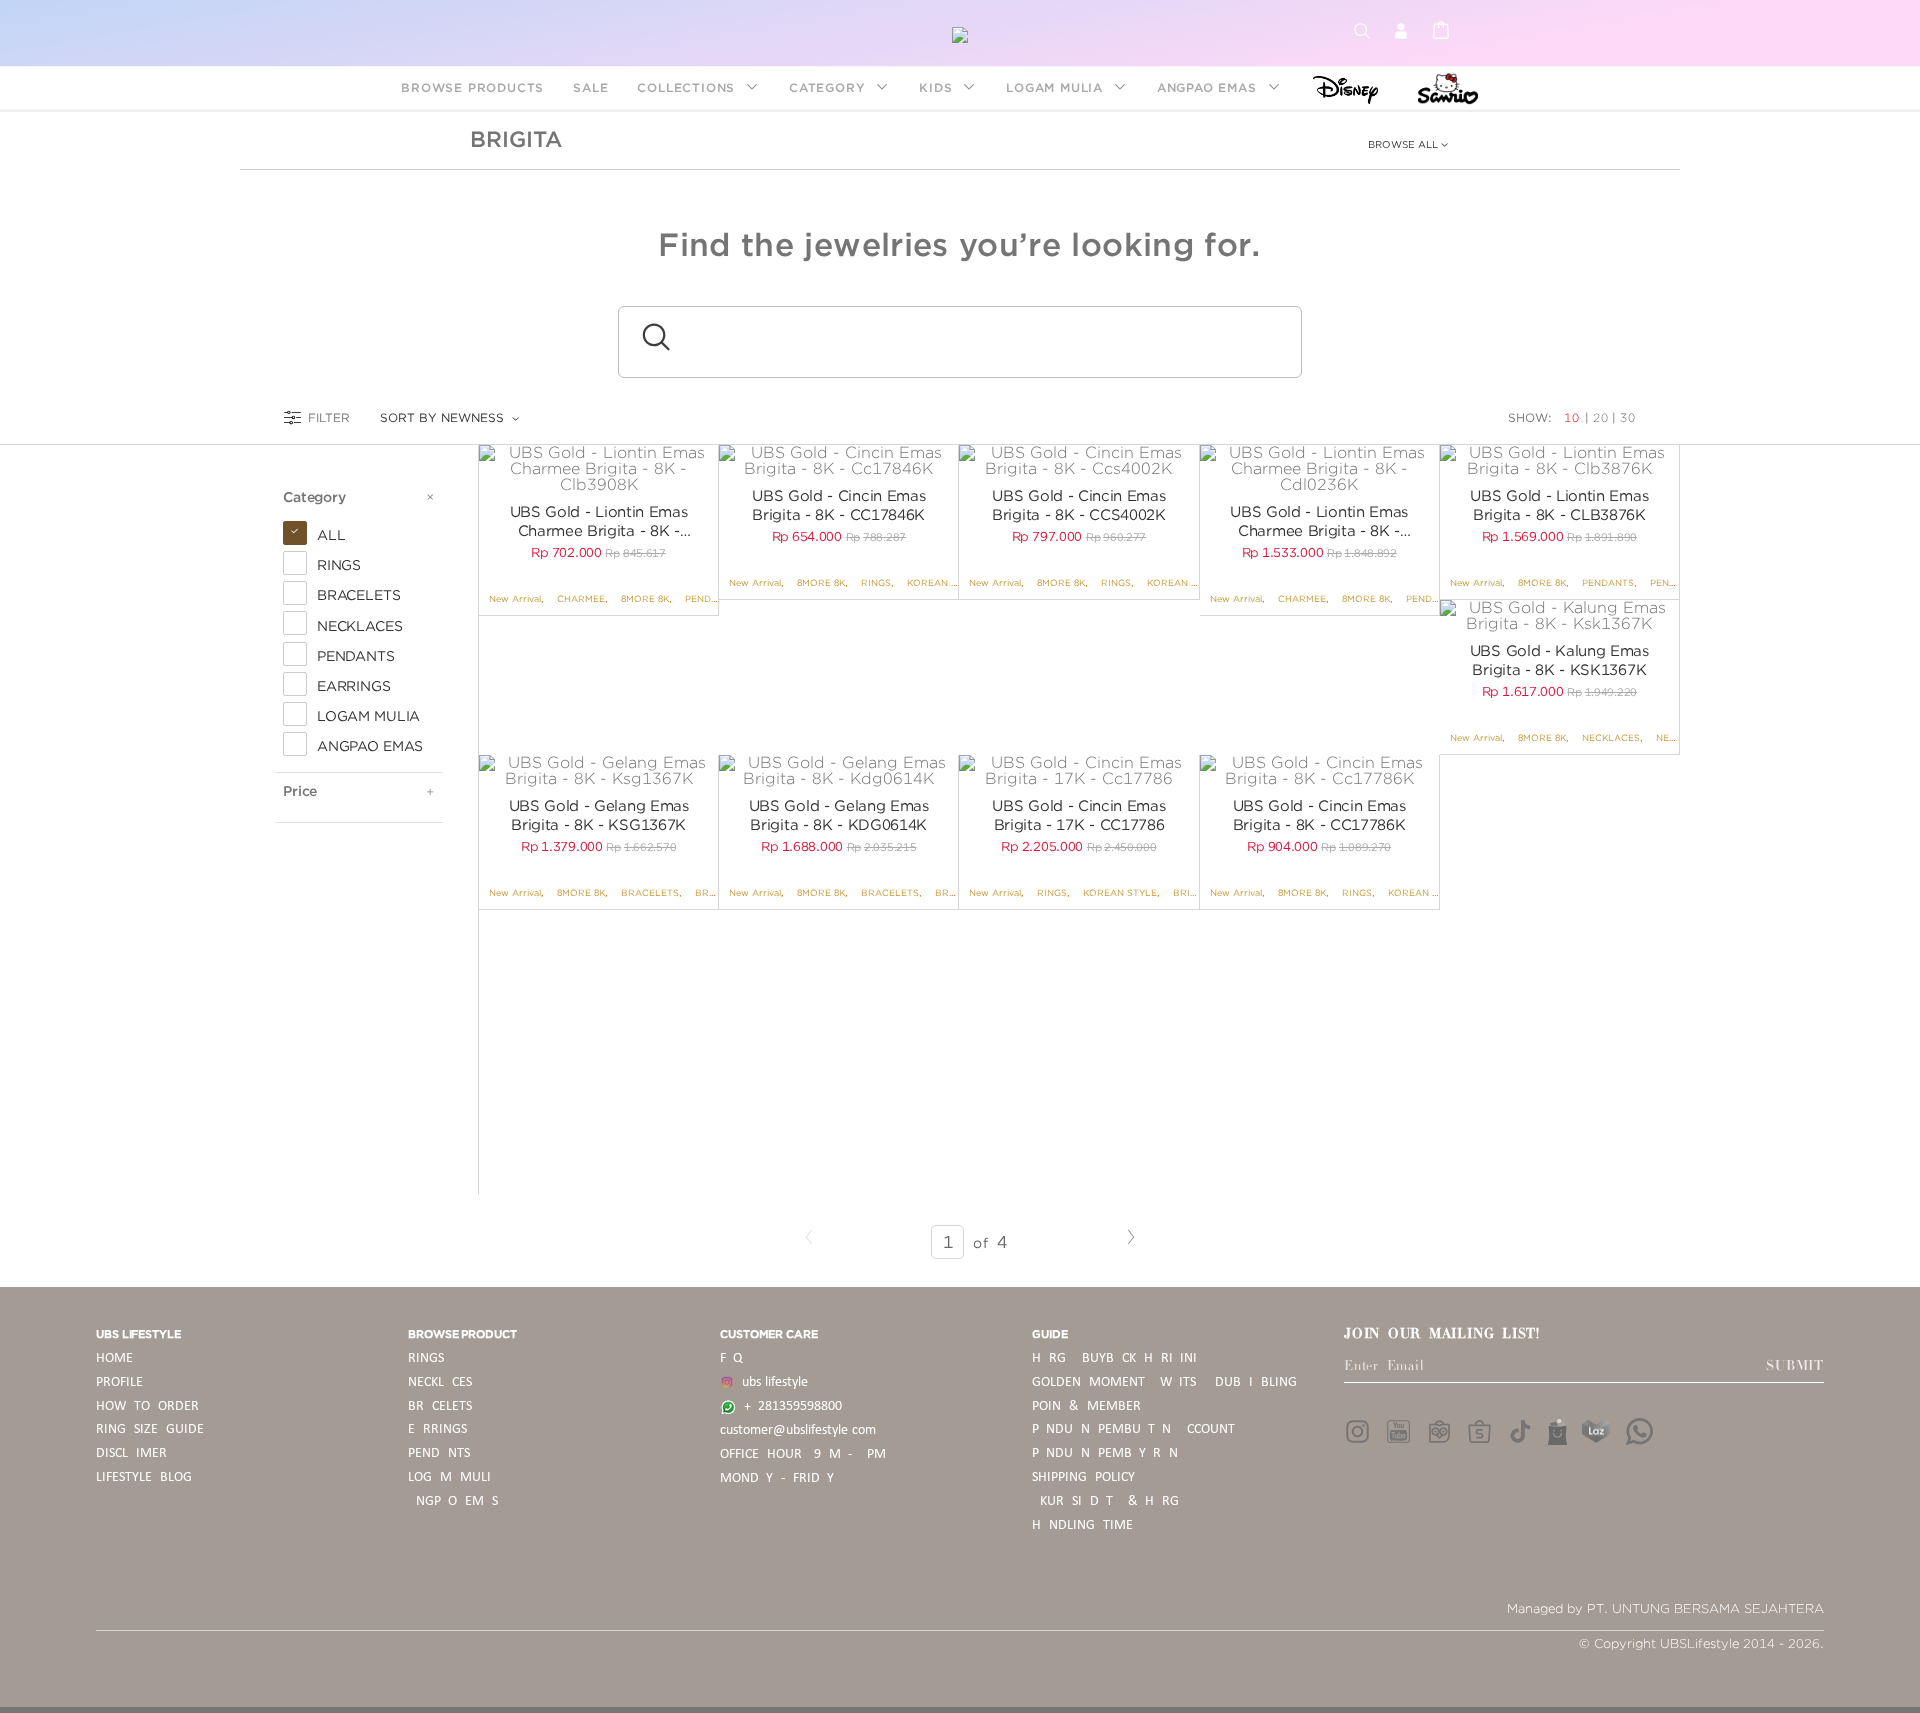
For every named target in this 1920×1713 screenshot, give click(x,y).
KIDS (938, 87)
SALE (590, 87)
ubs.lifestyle (771, 1382)
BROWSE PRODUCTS (472, 87)
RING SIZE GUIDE (150, 1429)
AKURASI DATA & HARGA (1109, 1501)
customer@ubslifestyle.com (798, 1430)
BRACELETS (650, 892)
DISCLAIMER (131, 1453)
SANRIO (1445, 87)
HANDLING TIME (1082, 1525)
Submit (1795, 1366)
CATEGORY (829, 87)
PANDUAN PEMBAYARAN (1105, 1453)
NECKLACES (1611, 737)
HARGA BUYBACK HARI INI (1114, 1358)
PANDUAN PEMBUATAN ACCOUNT (1133, 1429)
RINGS (876, 582)
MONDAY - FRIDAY (777, 1478)
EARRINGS (437, 1429)
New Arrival (515, 598)
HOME (114, 1358)
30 (1628, 417)
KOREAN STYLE (944, 582)
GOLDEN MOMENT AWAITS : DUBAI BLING (1164, 1382)
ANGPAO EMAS (1209, 87)
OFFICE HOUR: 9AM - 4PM (803, 1454)
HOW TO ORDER (147, 1406)
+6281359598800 (789, 1406)
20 (1601, 417)
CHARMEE (581, 598)
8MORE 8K (645, 598)
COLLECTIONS (688, 87)
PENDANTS (711, 598)
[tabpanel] (598, 469)
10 (1574, 417)
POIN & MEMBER (1086, 1406)
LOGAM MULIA (1057, 87)
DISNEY (1339, 87)
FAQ (731, 1358)
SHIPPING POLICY (1083, 1477)
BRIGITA (516, 139)
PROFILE (119, 1382)
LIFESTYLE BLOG (144, 1477)
